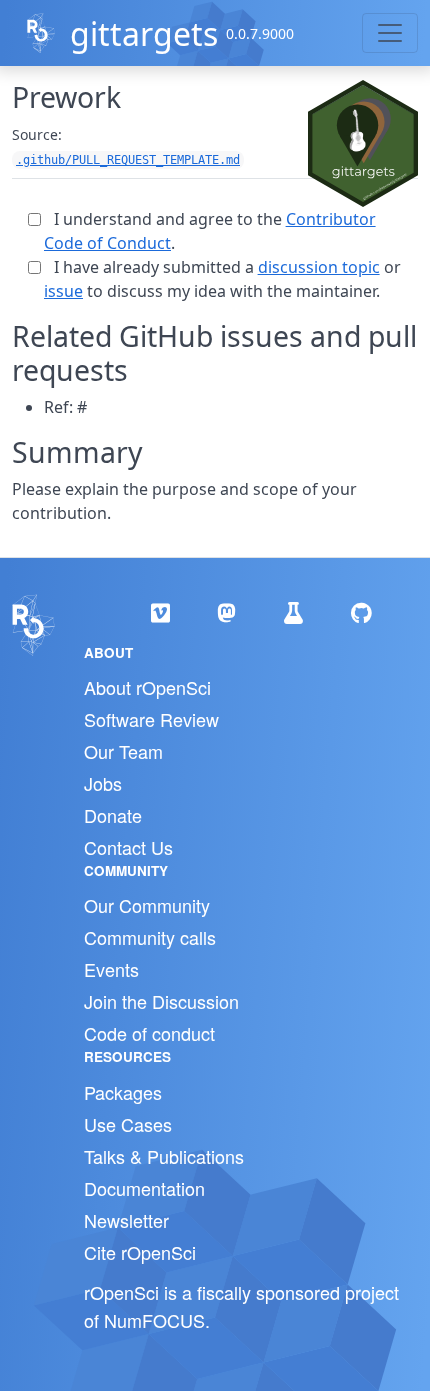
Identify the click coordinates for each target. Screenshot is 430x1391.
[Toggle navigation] (390, 33)
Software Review (151, 719)
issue (63, 291)
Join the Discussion (161, 1001)
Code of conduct (149, 1033)
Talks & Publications (164, 1156)
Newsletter (126, 1220)
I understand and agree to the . (210, 231)
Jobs (103, 783)
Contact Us (128, 847)
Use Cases (128, 1124)
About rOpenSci (147, 687)
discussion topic (319, 267)
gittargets (144, 33)
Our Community (147, 905)
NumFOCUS (154, 1320)
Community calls (150, 937)
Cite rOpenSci (140, 1252)
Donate (113, 815)
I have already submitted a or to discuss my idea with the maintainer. (222, 279)
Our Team (123, 751)
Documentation (144, 1188)
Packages (123, 1092)
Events (111, 969)
